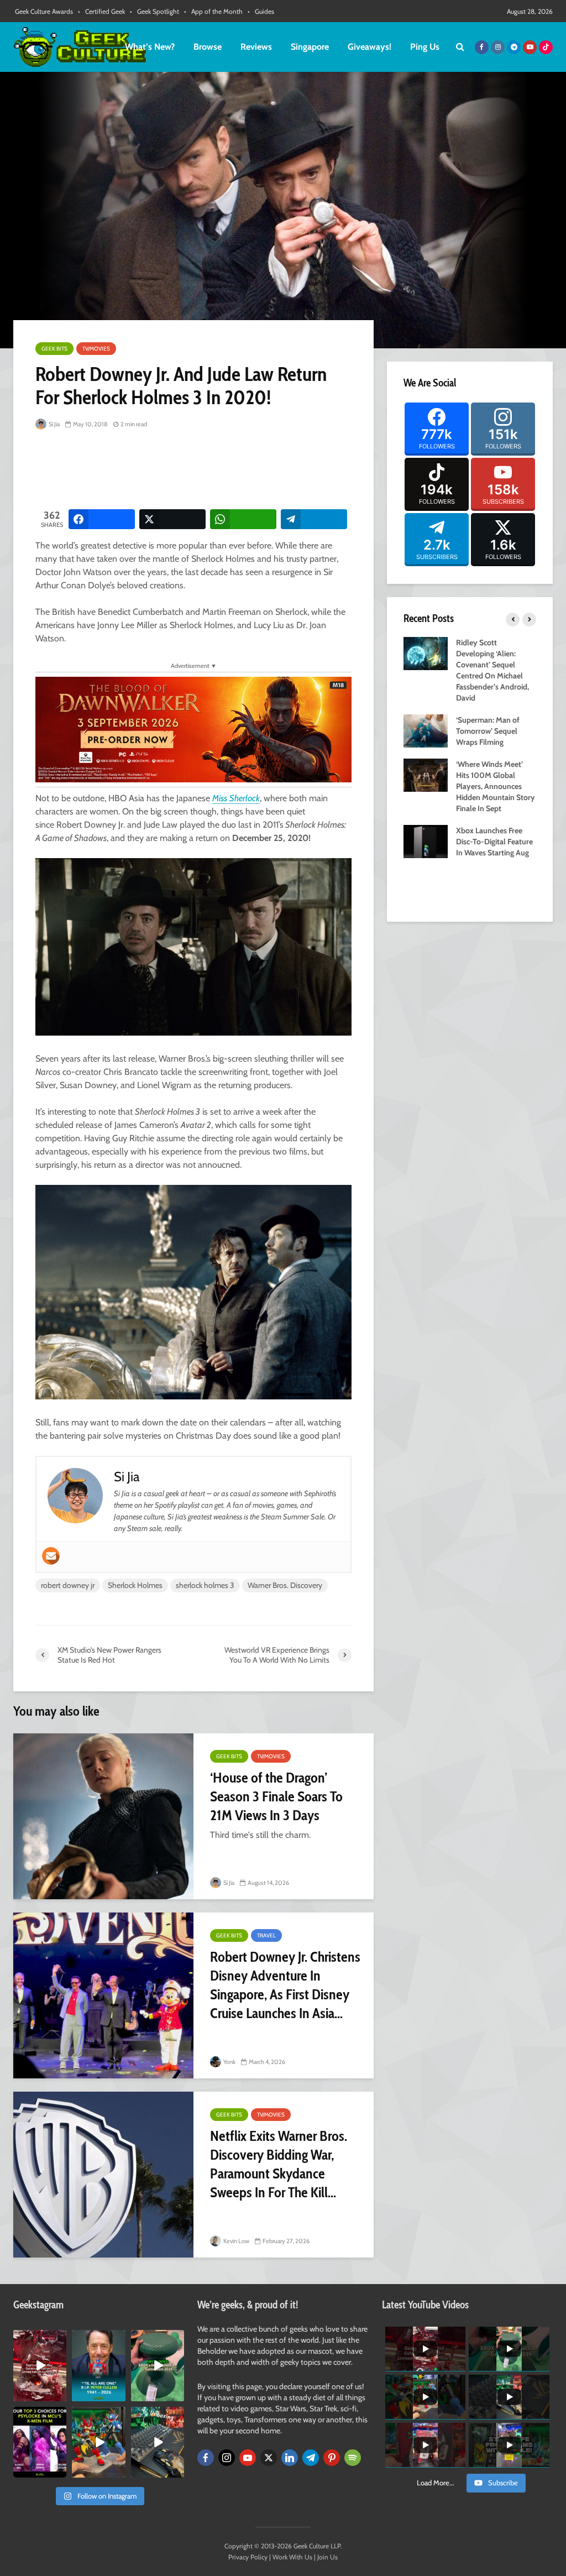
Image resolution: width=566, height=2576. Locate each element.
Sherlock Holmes (135, 1585)
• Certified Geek (101, 11)
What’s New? (150, 47)
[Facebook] (206, 2458)
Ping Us (425, 47)
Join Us (327, 2557)
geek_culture (40, 2339)
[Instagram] (227, 2458)
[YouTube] (248, 2458)
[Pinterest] (332, 2458)
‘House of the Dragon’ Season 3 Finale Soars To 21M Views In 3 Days (276, 1796)
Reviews (256, 47)
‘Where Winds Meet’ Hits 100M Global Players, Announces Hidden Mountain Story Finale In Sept (496, 786)
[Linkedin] (290, 2458)
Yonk (229, 2062)
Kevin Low (236, 2241)
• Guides (261, 11)
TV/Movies (96, 349)
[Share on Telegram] (314, 519)
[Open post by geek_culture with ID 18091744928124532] (158, 2365)
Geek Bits (54, 349)
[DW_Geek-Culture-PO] (193, 728)
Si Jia (54, 424)
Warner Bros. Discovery (285, 1585)
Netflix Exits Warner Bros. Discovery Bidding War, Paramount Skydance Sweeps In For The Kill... (279, 2164)
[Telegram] (311, 2458)
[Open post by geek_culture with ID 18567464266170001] (40, 2442)
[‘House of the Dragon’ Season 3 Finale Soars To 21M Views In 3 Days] (103, 1816)
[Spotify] (353, 2458)
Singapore (310, 47)
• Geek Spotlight (154, 11)
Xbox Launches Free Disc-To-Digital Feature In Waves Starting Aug (494, 842)
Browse (208, 47)
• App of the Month (213, 11)
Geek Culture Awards (44, 11)
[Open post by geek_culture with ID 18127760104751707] (98, 2365)
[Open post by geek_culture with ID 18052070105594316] (158, 2442)
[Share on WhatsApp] (243, 519)
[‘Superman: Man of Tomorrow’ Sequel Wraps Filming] (426, 730)
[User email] (51, 1556)
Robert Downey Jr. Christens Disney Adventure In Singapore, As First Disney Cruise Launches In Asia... (285, 1985)
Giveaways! (370, 47)
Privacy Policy (248, 2557)
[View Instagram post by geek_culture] (60, 2395)
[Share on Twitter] (172, 519)
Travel (266, 1935)
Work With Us (292, 2557)
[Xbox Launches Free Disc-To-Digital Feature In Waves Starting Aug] (426, 840)
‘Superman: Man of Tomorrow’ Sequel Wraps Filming (488, 731)
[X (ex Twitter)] (269, 2458)
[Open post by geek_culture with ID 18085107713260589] (40, 2365)
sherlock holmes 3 (205, 1585)
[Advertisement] (237, 471)
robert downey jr (68, 1585)
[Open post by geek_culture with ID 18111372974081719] (98, 2442)
